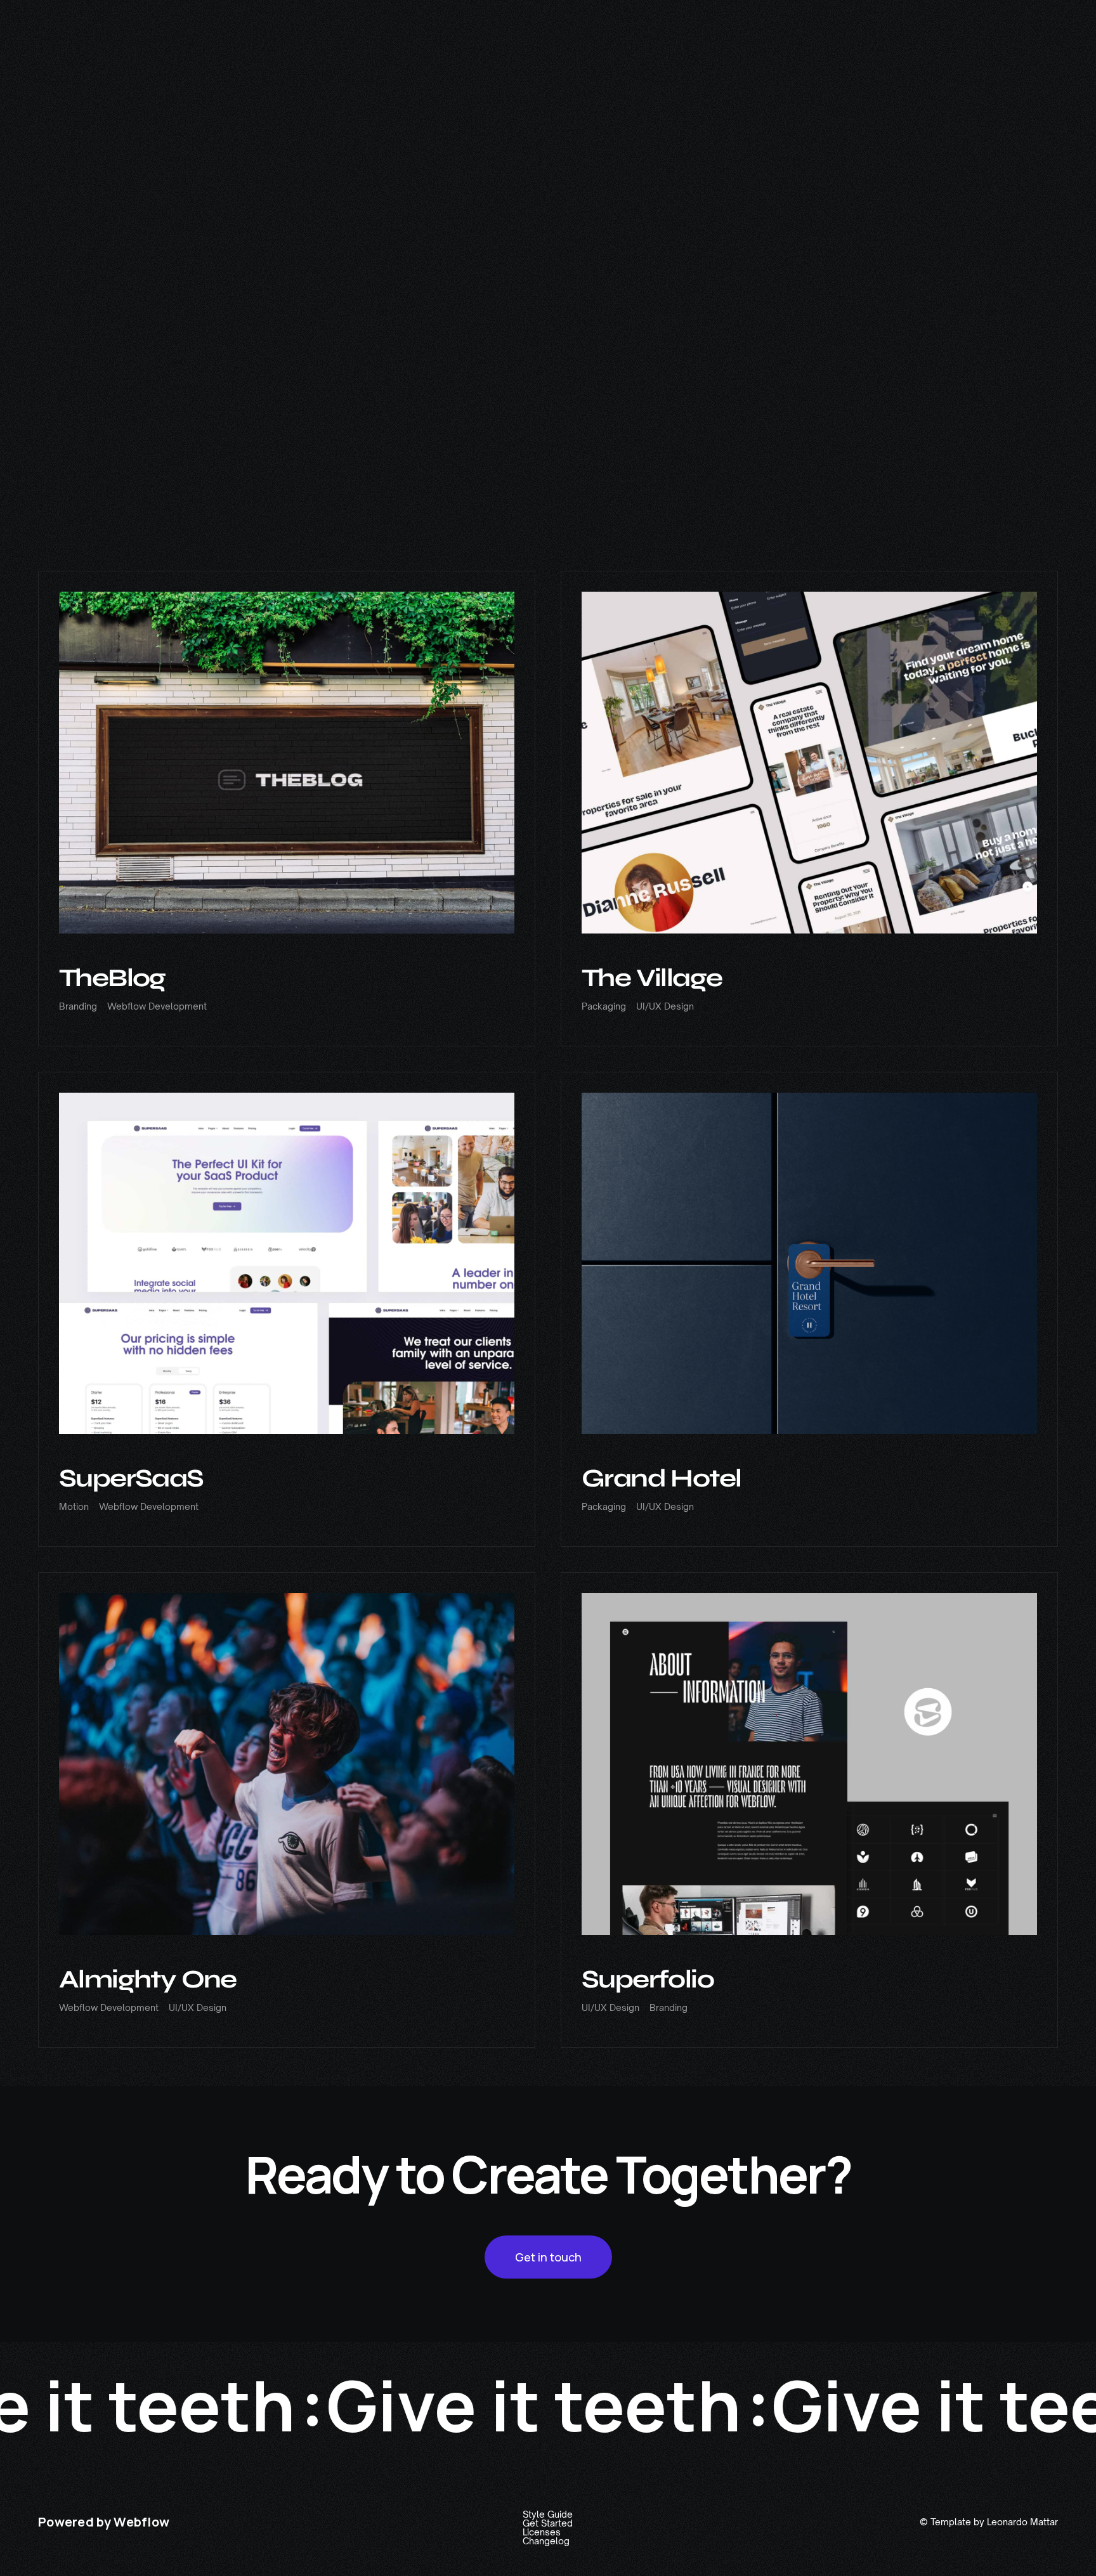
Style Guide (548, 2514)
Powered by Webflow (104, 2522)
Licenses (542, 2532)
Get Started (548, 2523)
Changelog (546, 2541)
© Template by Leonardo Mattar (989, 2522)
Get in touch (548, 2257)
